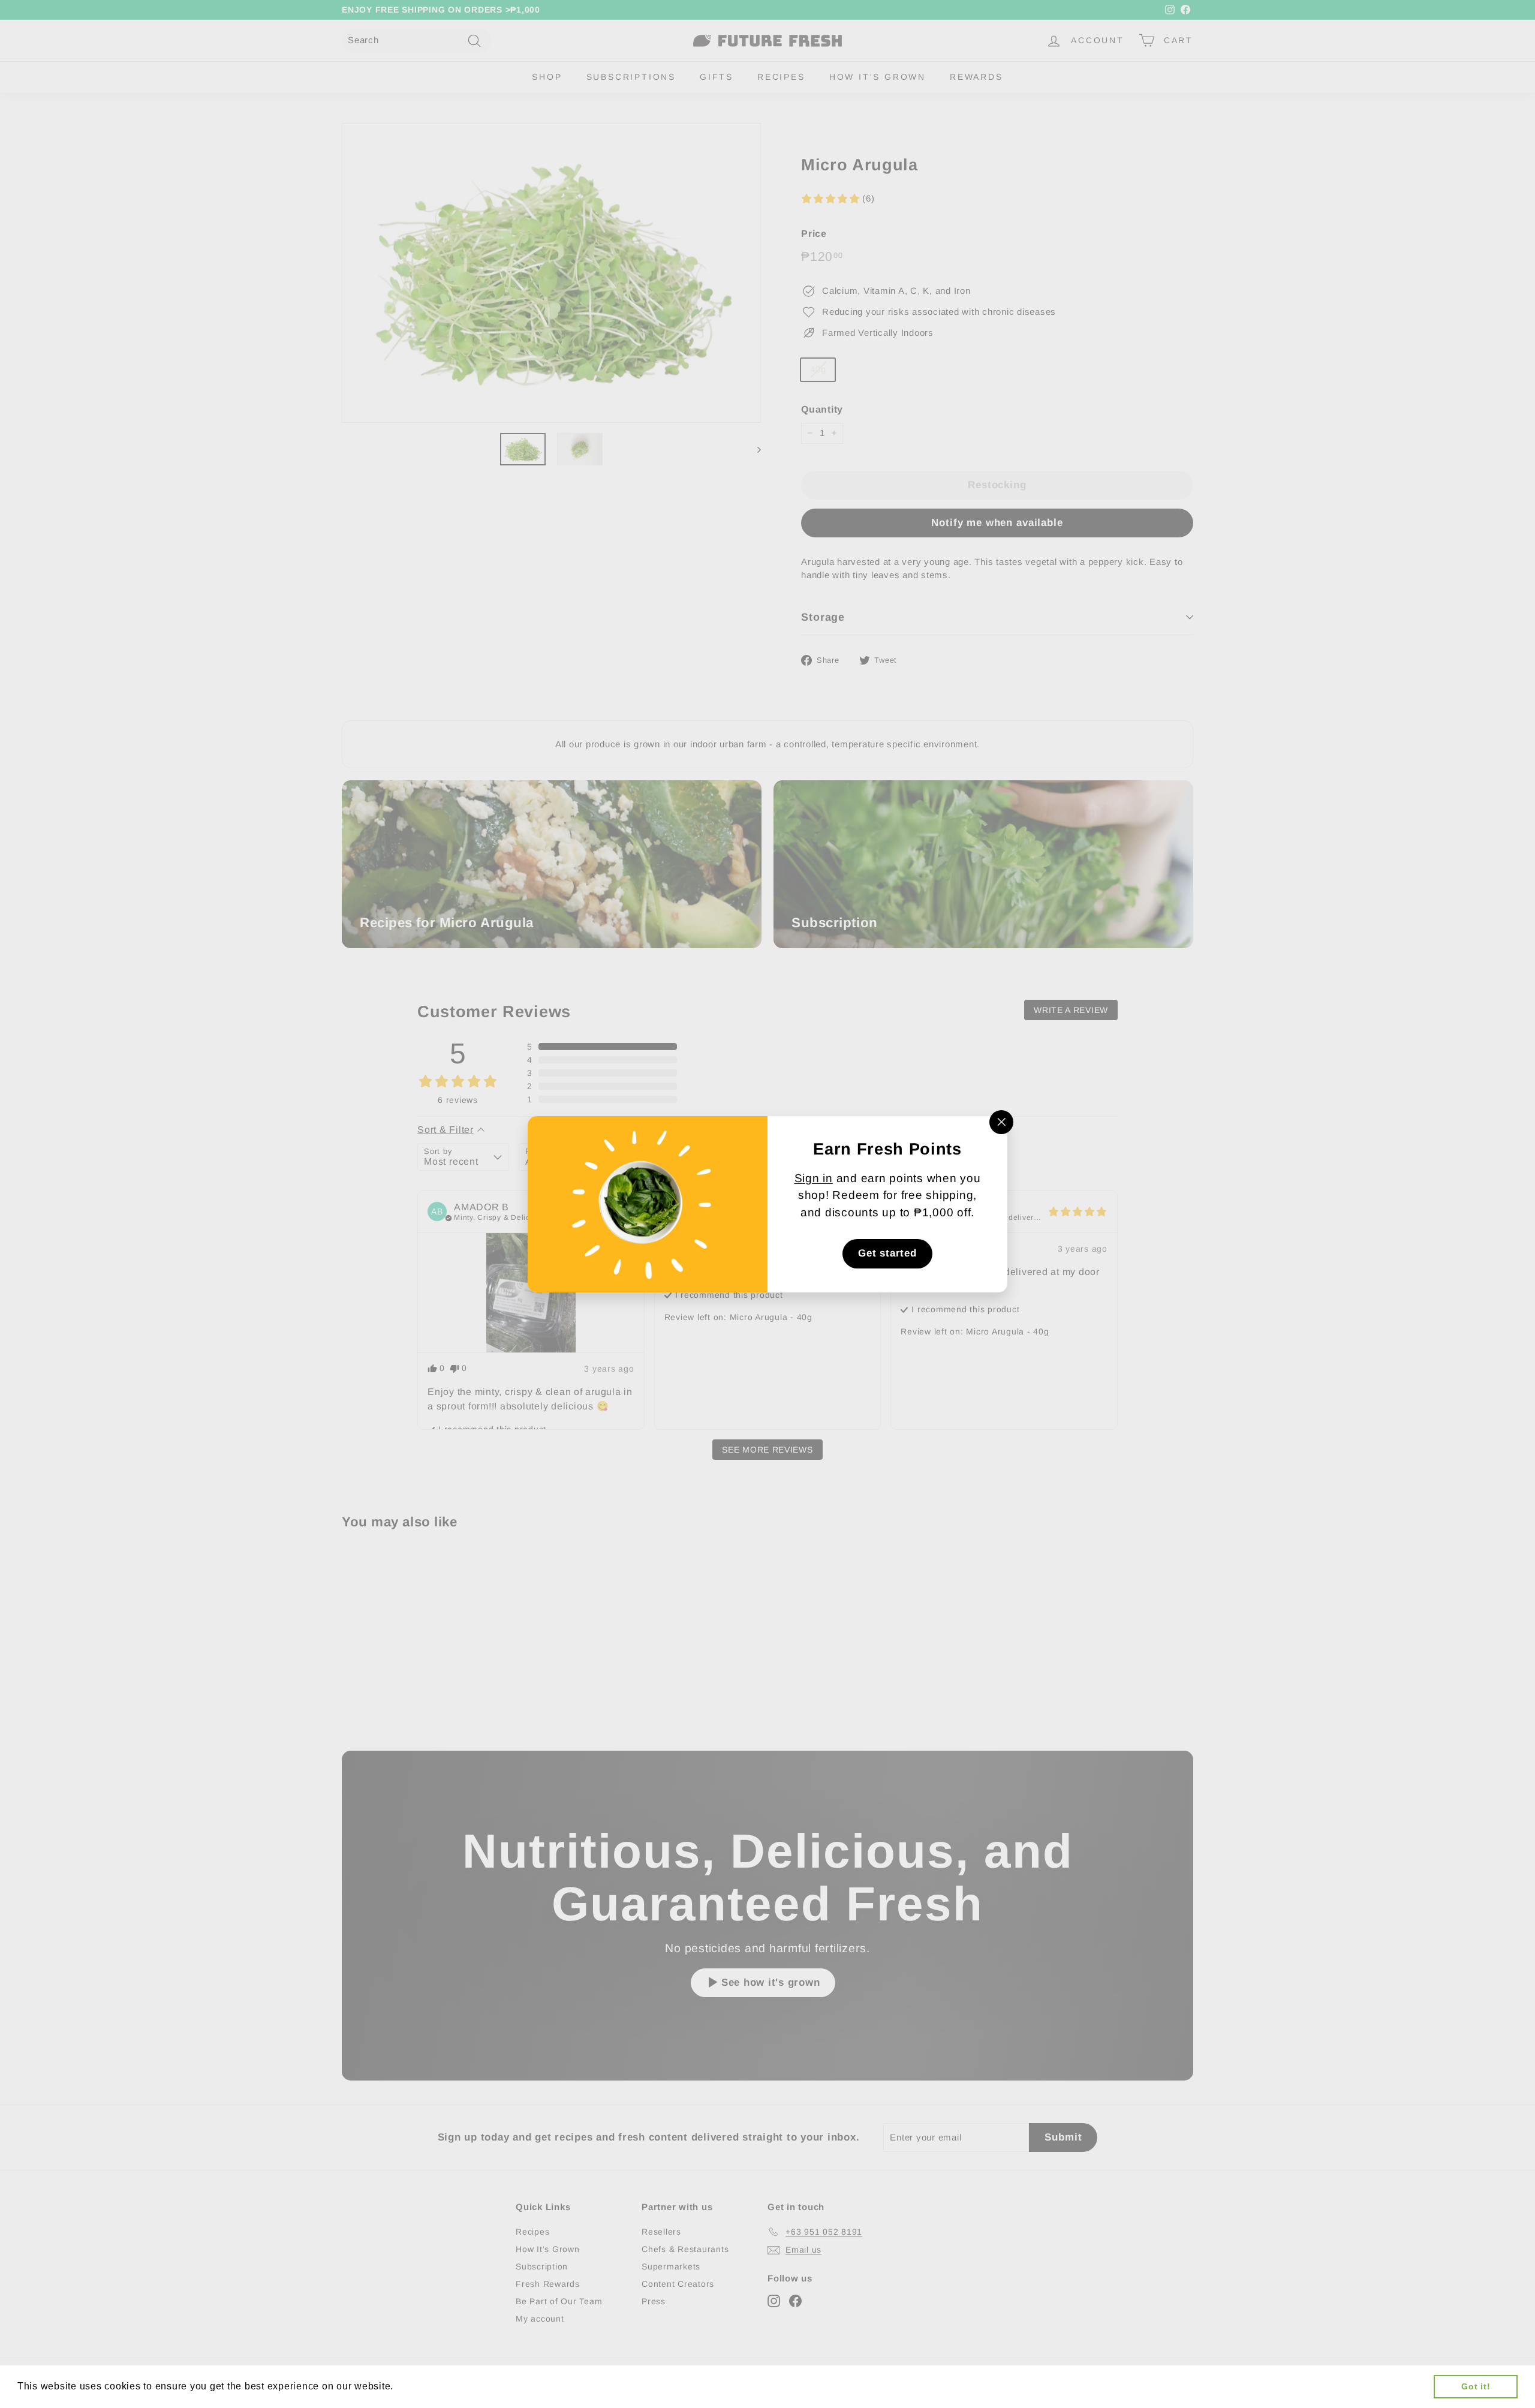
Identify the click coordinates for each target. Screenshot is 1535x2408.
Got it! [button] (1476, 2386)
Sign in (814, 1178)
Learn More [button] (425, 2386)
